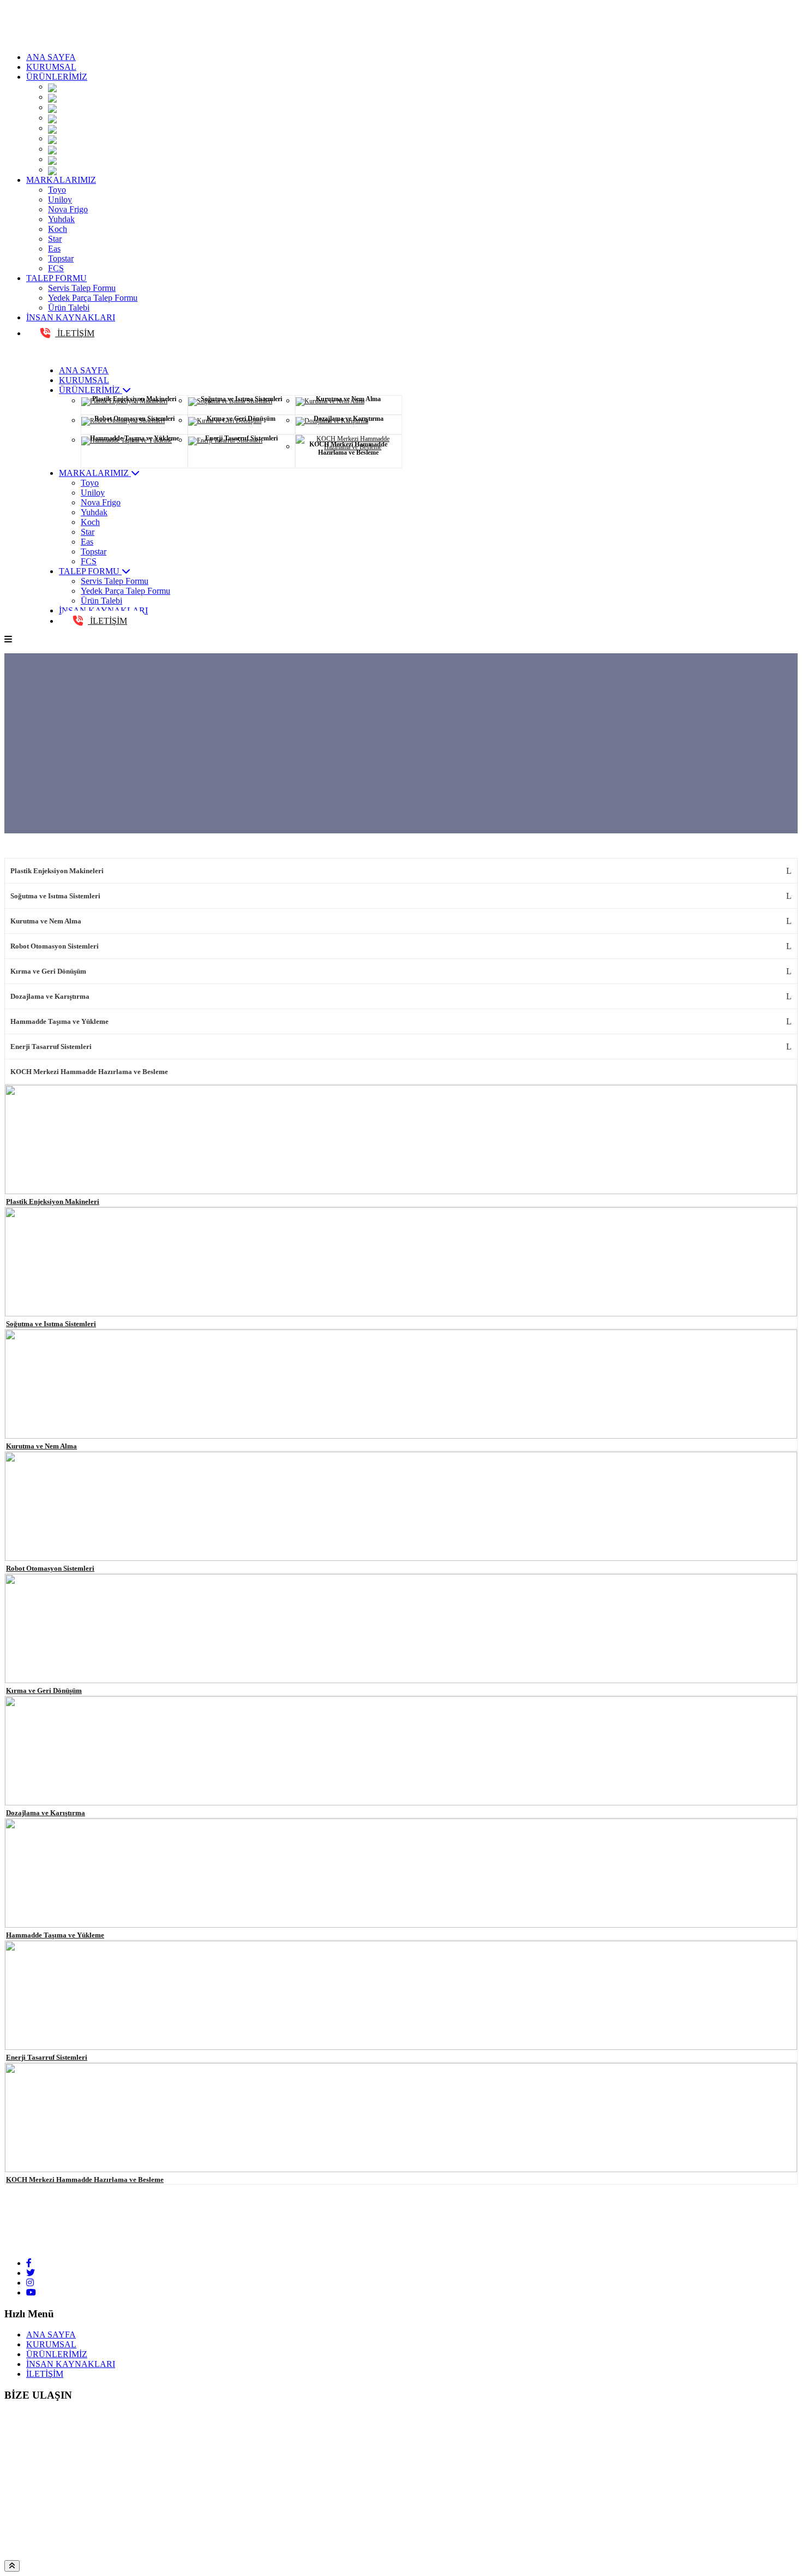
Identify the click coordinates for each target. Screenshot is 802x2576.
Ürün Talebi (69, 308)
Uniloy (60, 199)
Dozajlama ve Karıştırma (50, 996)
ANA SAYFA (51, 57)
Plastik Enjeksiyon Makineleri (57, 871)
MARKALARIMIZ (61, 180)
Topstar (61, 258)
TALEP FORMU (56, 278)
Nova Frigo (68, 209)
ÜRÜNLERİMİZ (57, 77)
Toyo (57, 190)
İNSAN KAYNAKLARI (71, 317)
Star (55, 239)
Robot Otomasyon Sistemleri (55, 946)
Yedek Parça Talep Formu (93, 298)
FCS (56, 268)
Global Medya (298, 2555)
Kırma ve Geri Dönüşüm (48, 971)
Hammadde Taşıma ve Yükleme (59, 1021)
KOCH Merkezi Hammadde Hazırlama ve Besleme (89, 1072)
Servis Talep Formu (82, 288)
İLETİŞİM (75, 333)
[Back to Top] (12, 2566)
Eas (54, 249)
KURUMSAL (51, 67)
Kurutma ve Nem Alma (46, 921)
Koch (58, 229)
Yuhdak (61, 219)
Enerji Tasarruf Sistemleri (51, 1046)
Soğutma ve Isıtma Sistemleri (55, 896)
